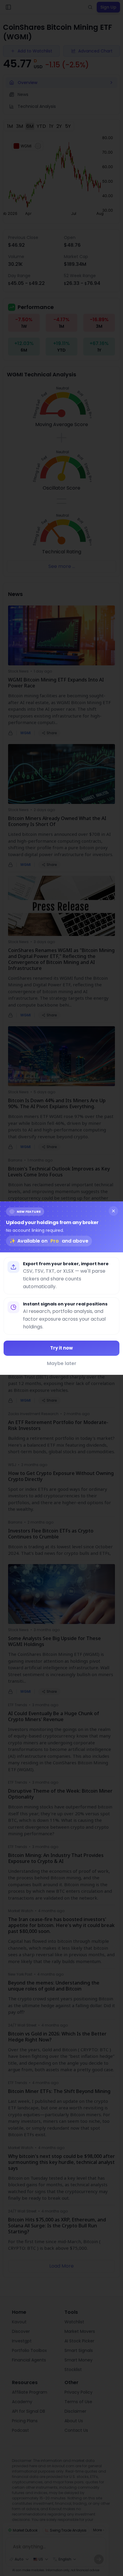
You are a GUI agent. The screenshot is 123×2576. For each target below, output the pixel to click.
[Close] (113, 1211)
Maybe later (62, 1363)
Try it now (61, 1348)
